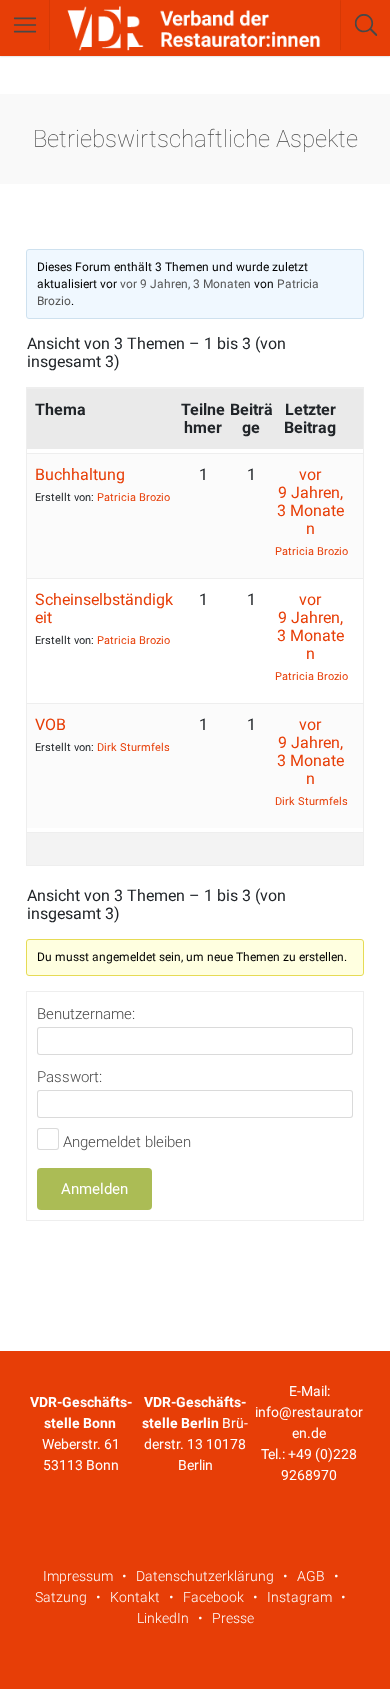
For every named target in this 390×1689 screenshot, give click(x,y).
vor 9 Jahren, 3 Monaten (185, 284)
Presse (233, 1618)
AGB (311, 1576)
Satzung (61, 1597)
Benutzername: (86, 1014)
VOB (50, 724)
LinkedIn (163, 1618)
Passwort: (69, 1077)
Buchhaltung (80, 474)
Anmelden (94, 1189)
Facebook (213, 1597)
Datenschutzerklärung (205, 1576)
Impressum (78, 1576)
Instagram (299, 1597)
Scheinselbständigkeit (104, 608)
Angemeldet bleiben (127, 1142)
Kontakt (135, 1597)
